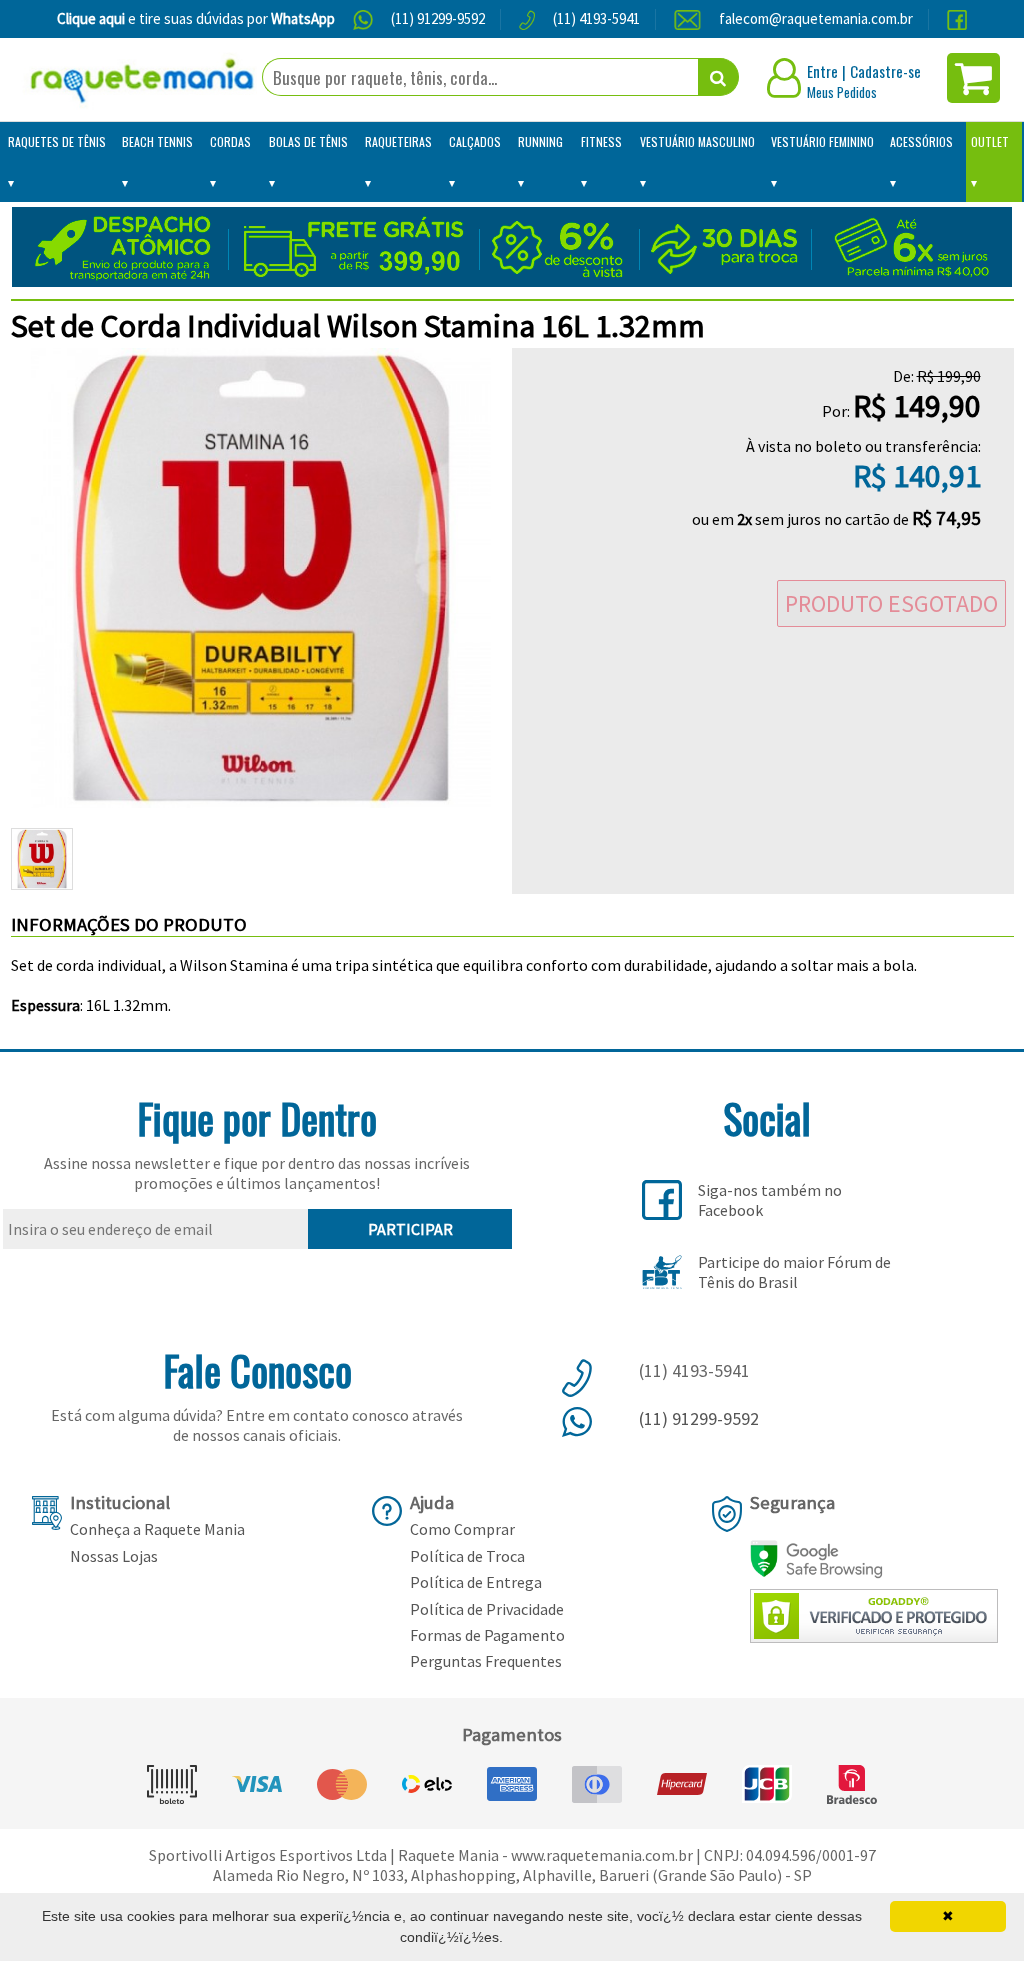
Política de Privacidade (487, 1609)
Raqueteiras (398, 141)
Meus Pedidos (842, 92)
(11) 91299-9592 (438, 18)
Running (540, 141)
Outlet (990, 141)
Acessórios (921, 141)
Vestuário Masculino (697, 141)
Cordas (230, 141)
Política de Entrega (476, 1582)
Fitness (601, 141)
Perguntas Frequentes (486, 1661)
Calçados (475, 141)
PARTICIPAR (410, 1229)
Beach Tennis (157, 141)
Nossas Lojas (114, 1556)
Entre (822, 71)
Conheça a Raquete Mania (157, 1529)
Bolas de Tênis (308, 141)
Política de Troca (467, 1556)
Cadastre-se (885, 71)
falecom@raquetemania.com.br (816, 18)
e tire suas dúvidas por (196, 18)
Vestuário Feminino (822, 141)
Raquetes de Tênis (57, 141)
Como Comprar (462, 1529)
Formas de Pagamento (487, 1635)
